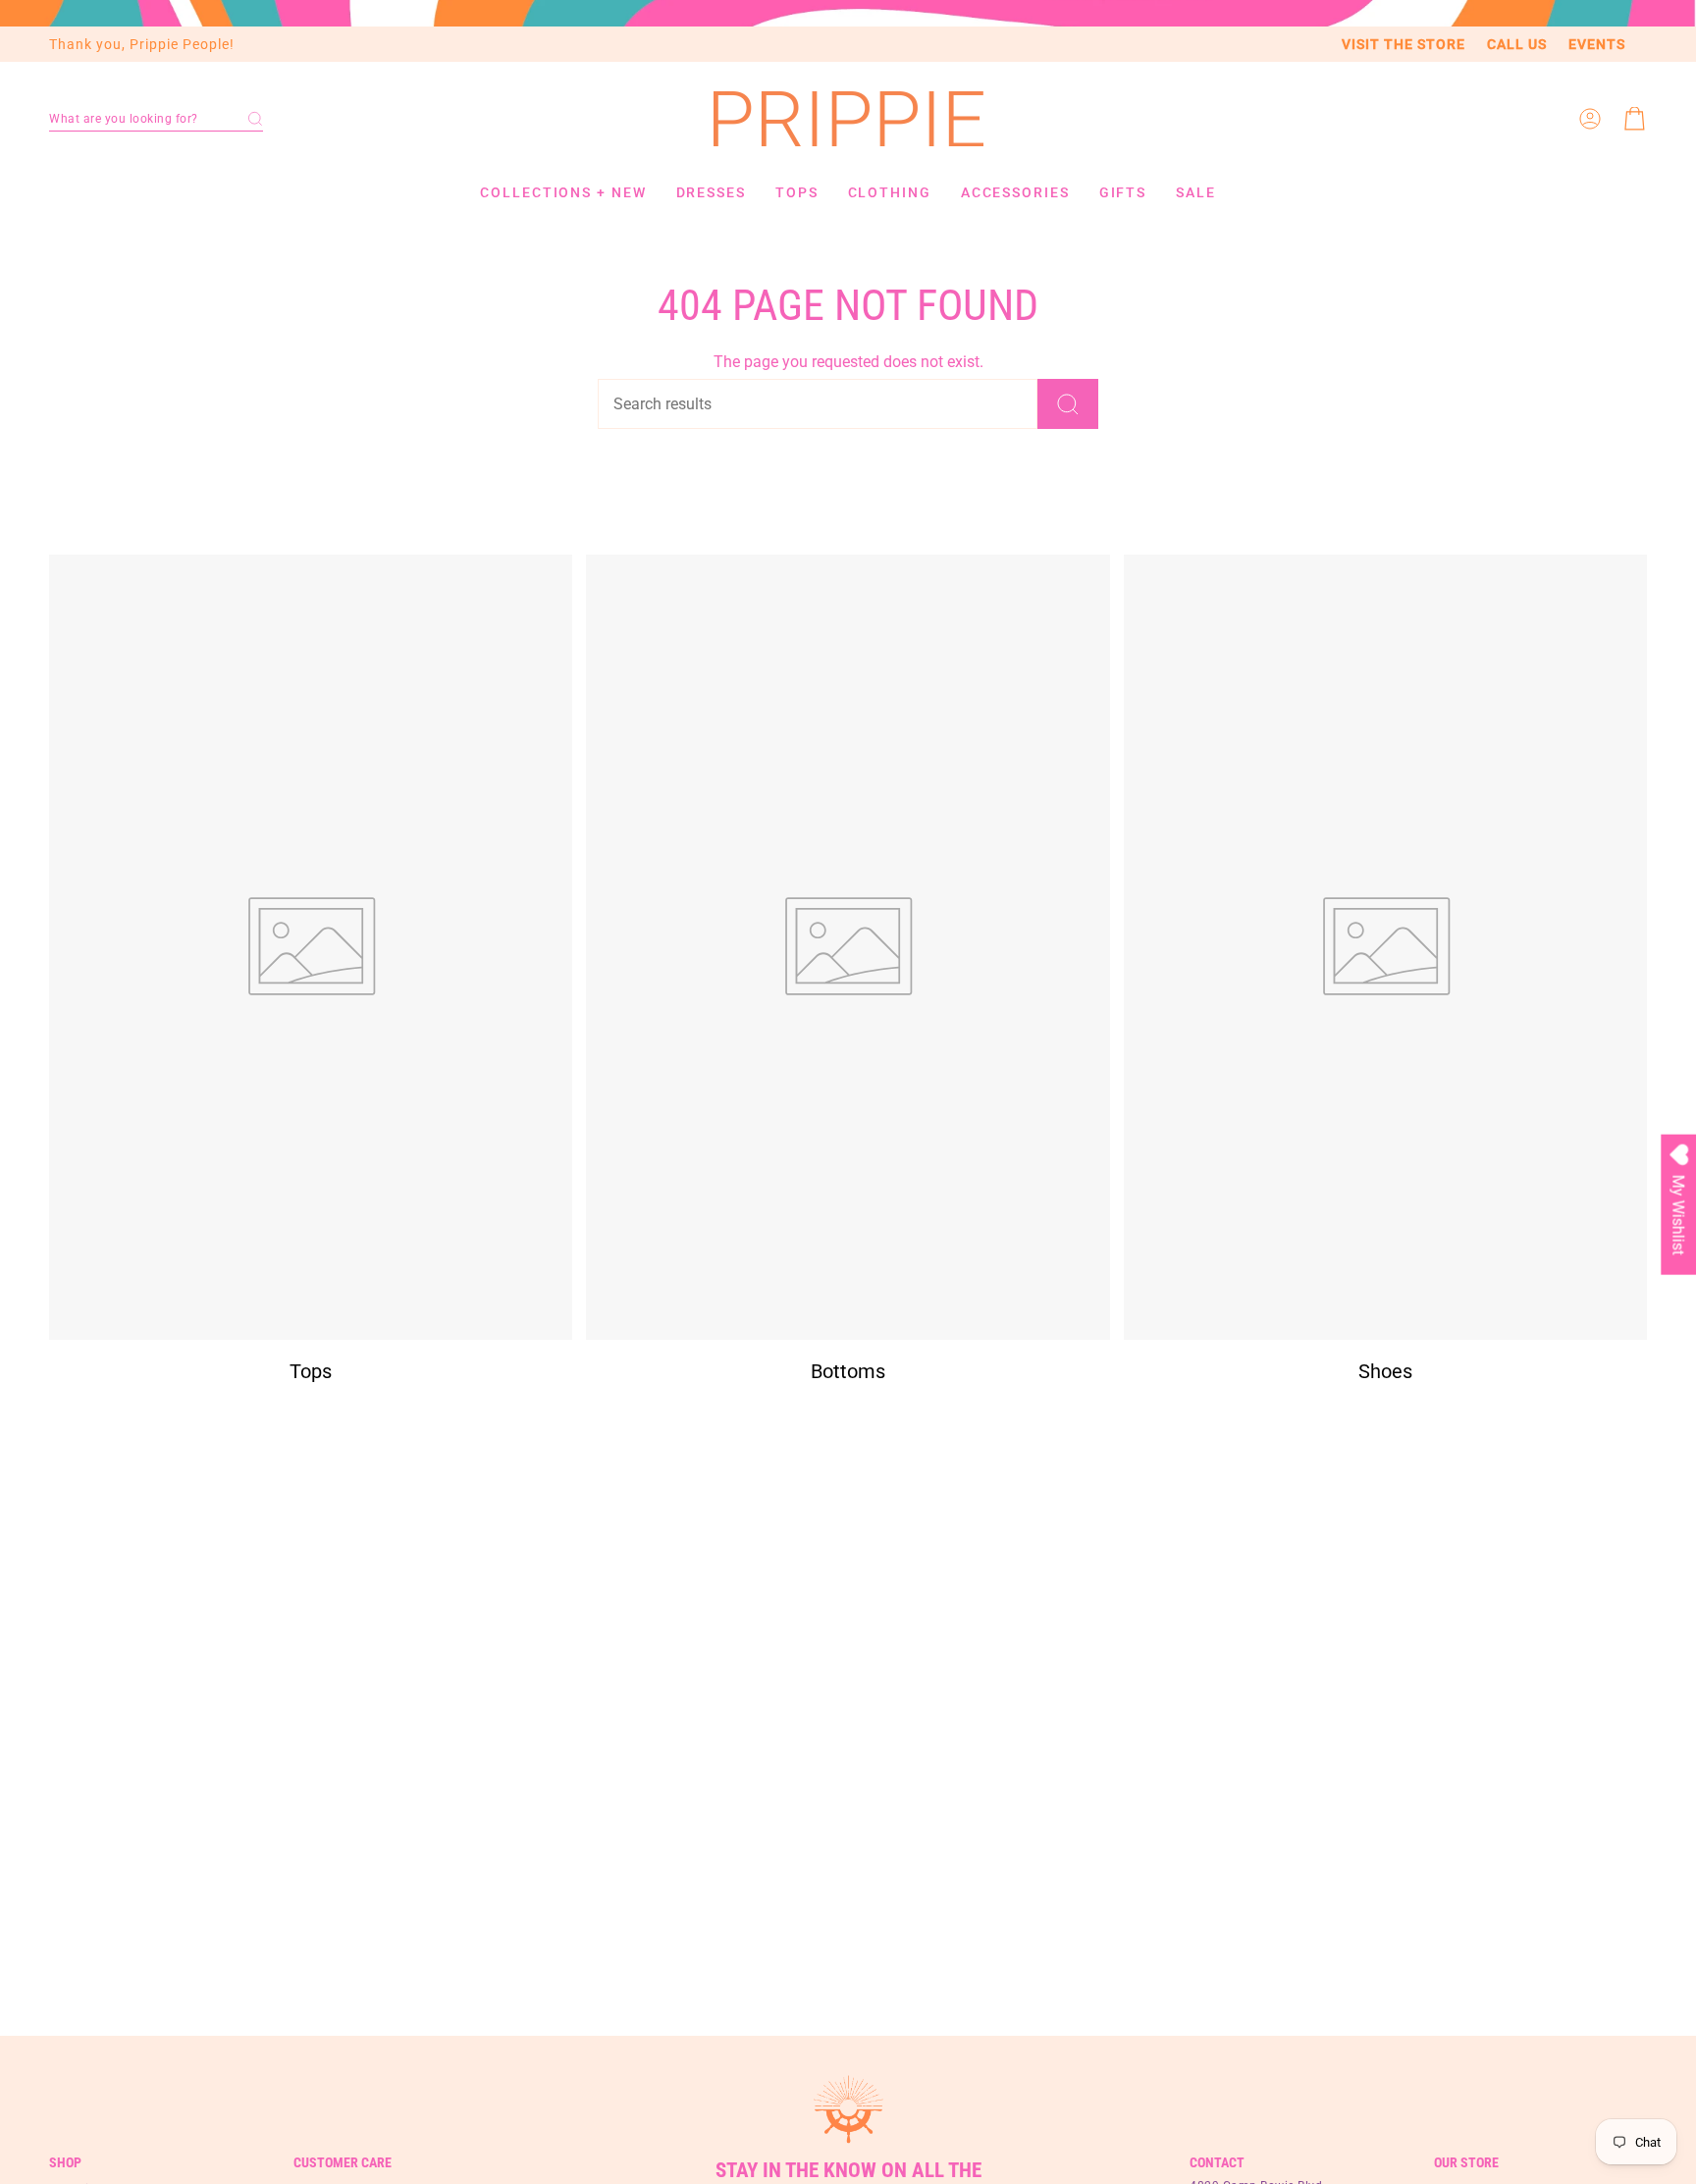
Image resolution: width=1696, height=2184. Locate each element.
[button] (156, 119)
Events (1597, 44)
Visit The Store (1404, 44)
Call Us (1517, 44)
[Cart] (1635, 119)
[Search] (1068, 404)
